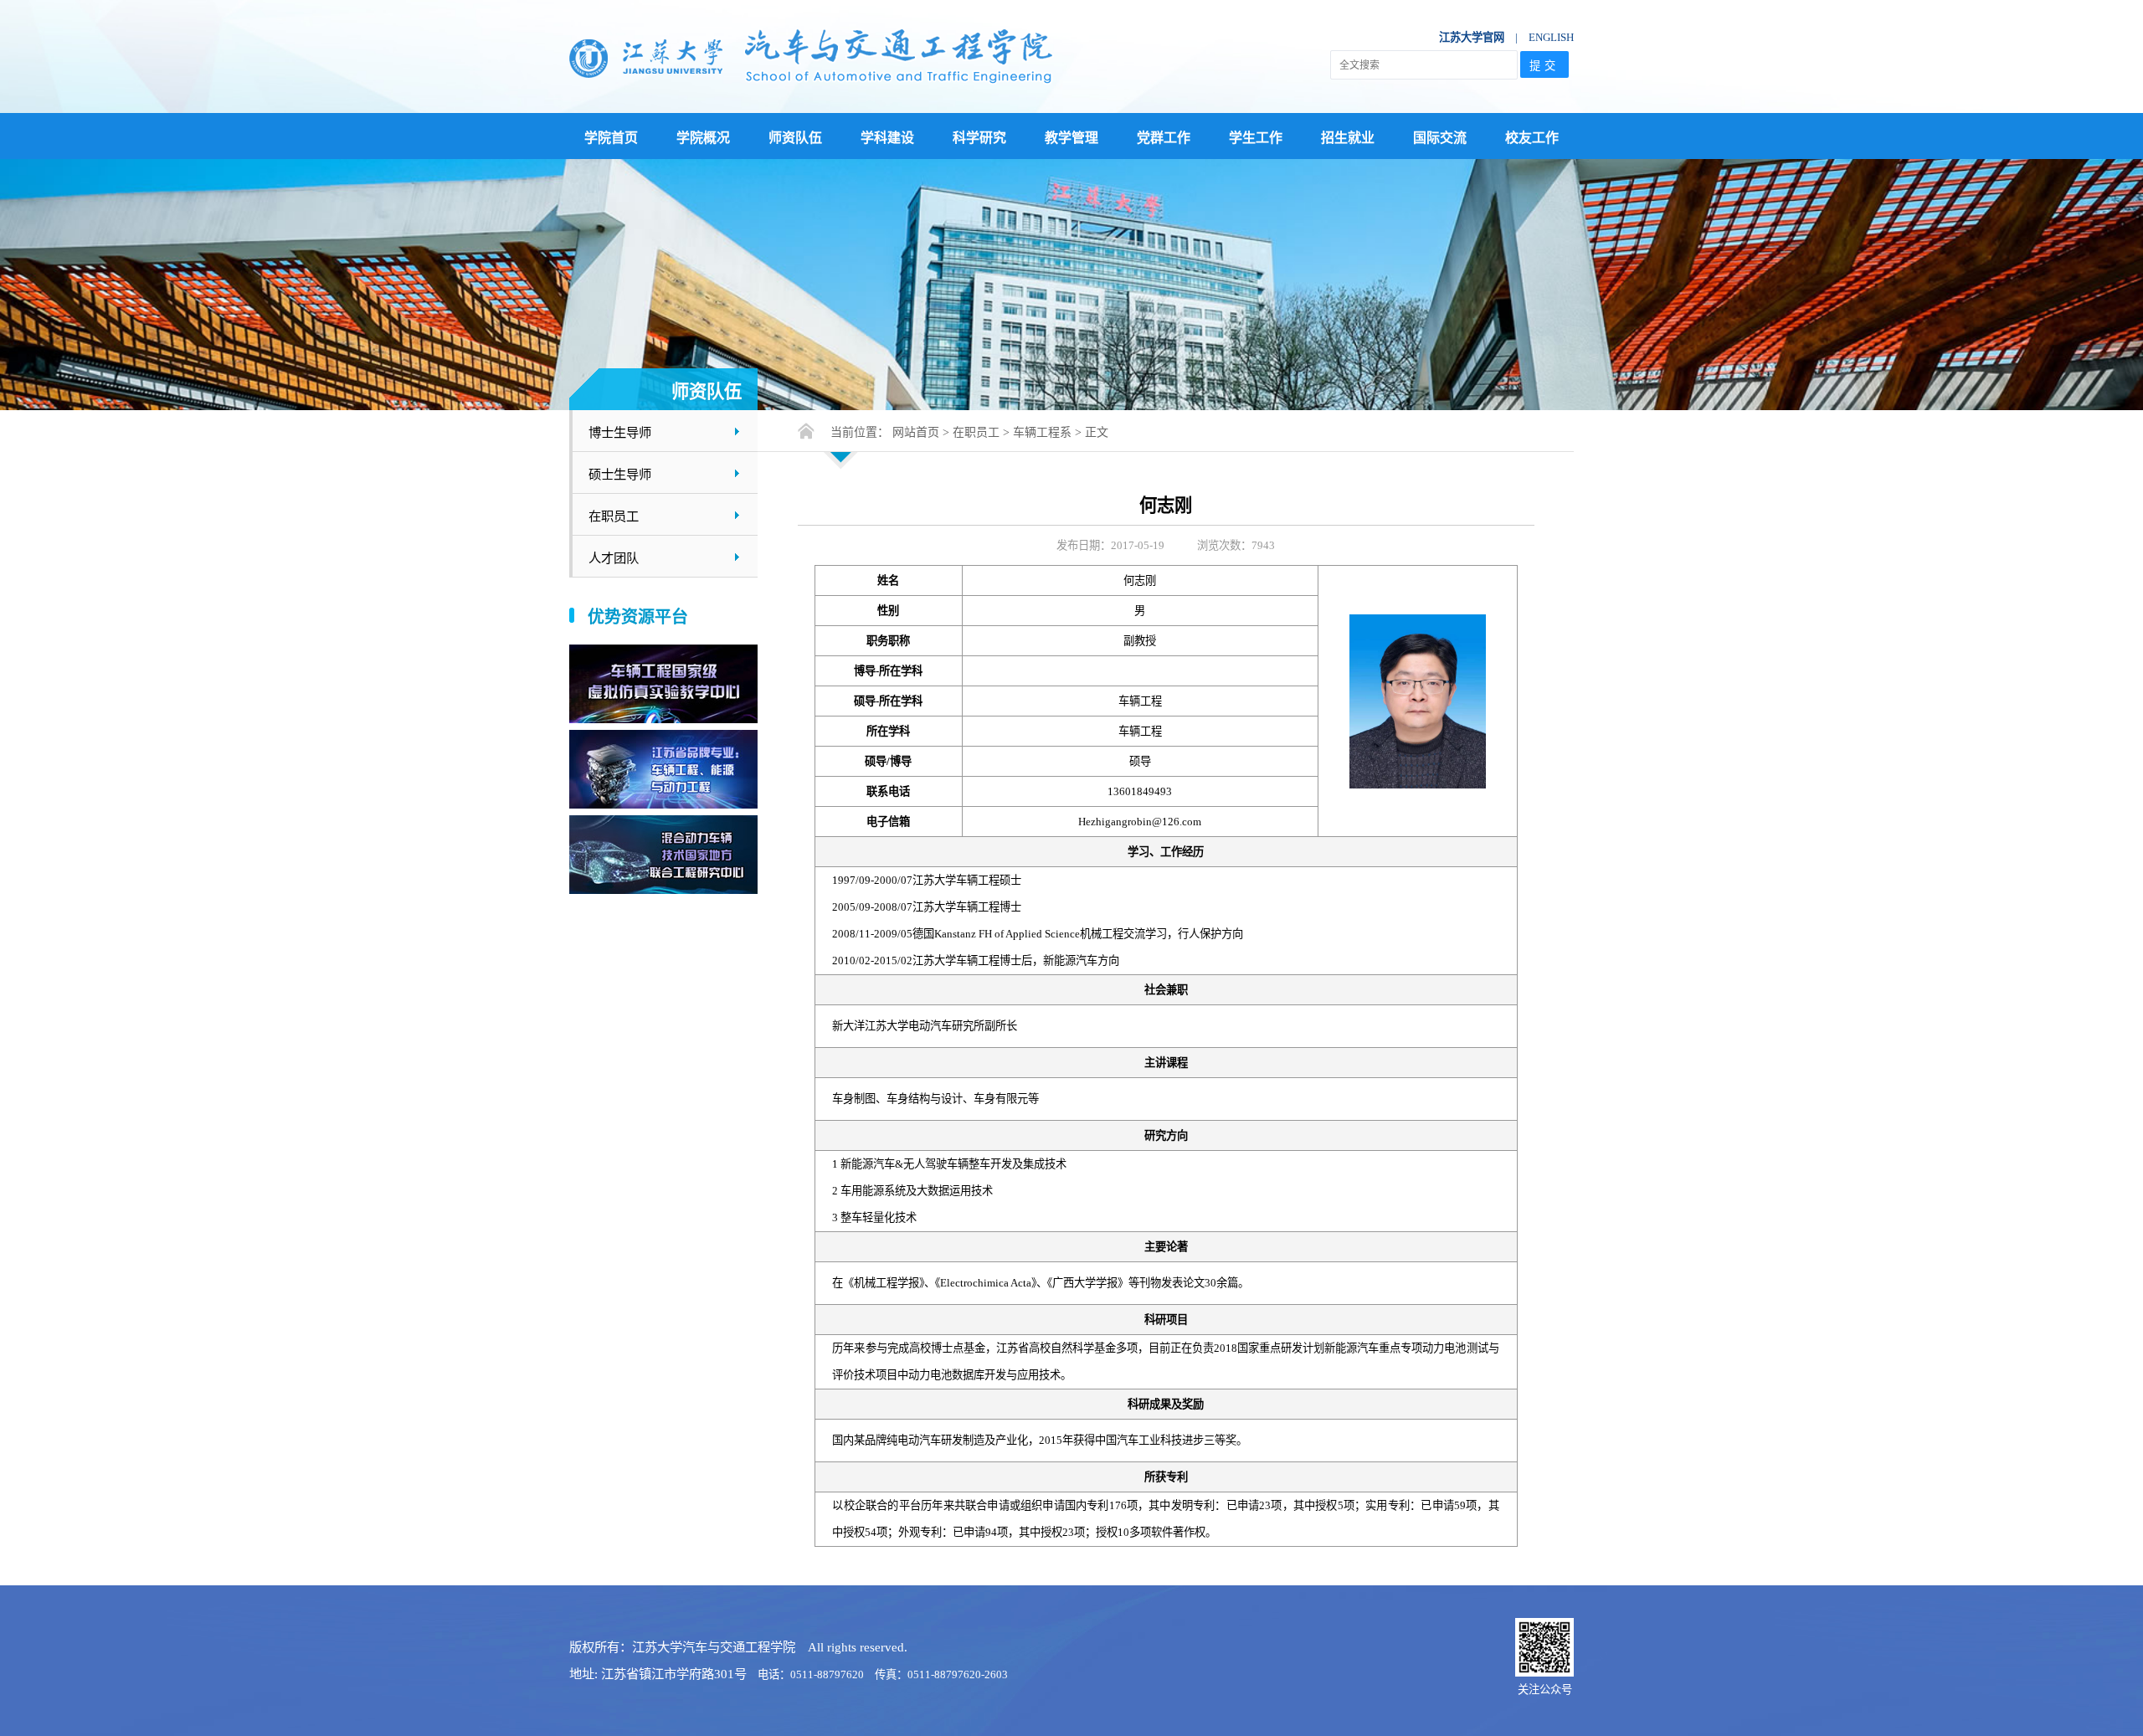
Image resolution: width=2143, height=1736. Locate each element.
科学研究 (979, 138)
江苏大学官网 (1472, 37)
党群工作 (1164, 138)
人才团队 (614, 558)
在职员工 (614, 516)
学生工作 (1256, 138)
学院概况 (703, 138)
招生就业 (1348, 138)
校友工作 (1532, 138)
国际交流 (1440, 138)
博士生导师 (620, 432)
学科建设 (887, 138)
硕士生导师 (620, 474)
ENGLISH (1551, 37)
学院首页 (611, 138)
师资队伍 (795, 138)
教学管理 (1071, 138)
